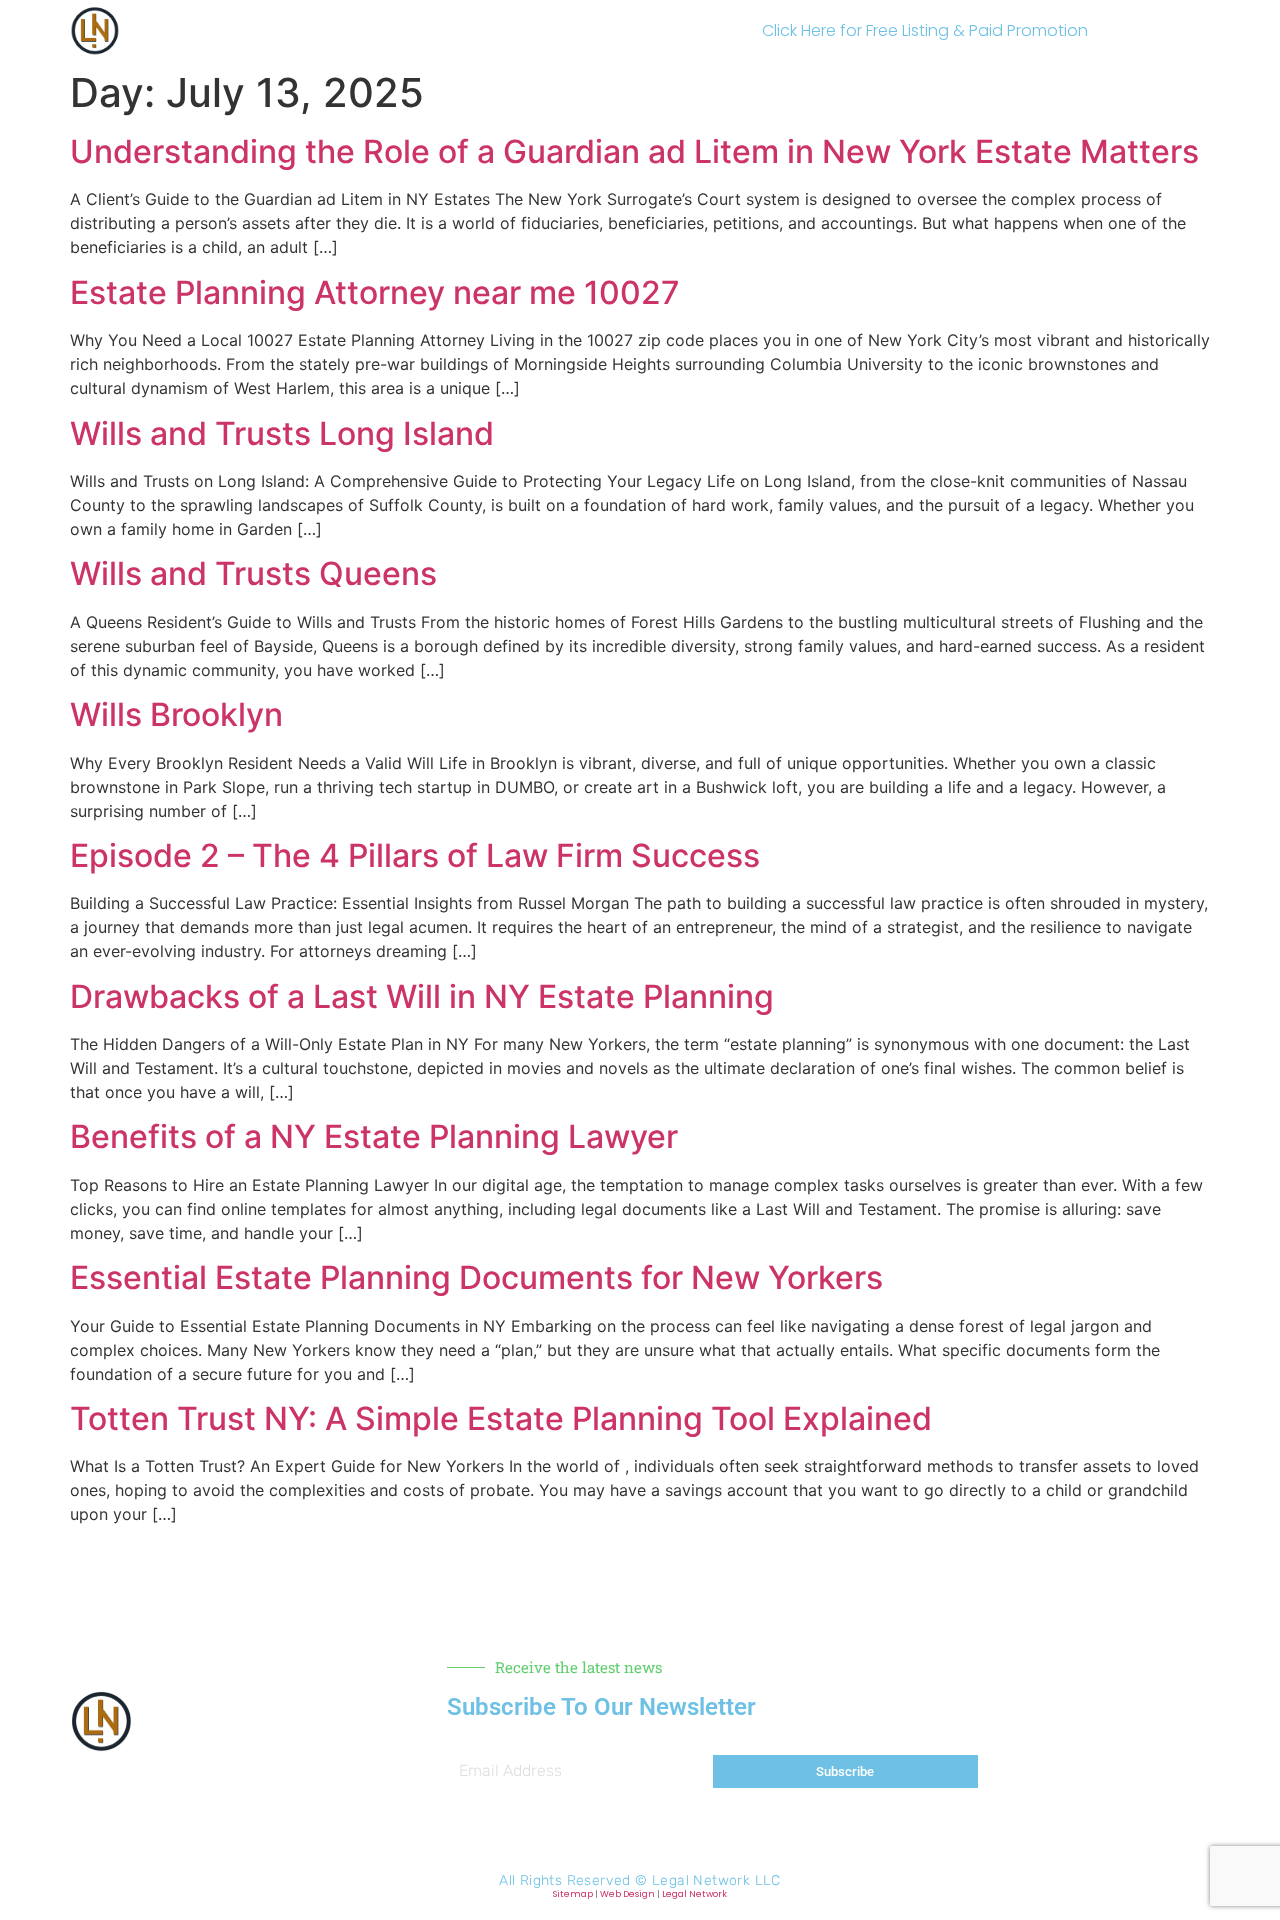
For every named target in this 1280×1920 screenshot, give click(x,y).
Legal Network (694, 1894)
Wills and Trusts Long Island (282, 433)
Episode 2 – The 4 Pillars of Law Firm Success (415, 855)
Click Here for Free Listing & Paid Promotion (925, 30)
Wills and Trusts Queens (253, 573)
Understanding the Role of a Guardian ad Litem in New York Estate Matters (634, 151)
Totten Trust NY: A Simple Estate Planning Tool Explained (501, 1418)
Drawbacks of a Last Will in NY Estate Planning (422, 996)
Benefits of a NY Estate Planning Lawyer (374, 1136)
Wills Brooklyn (176, 714)
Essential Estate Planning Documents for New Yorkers (476, 1277)
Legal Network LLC (716, 1880)
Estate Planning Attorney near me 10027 (375, 292)
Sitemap (573, 1894)
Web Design (627, 1894)
